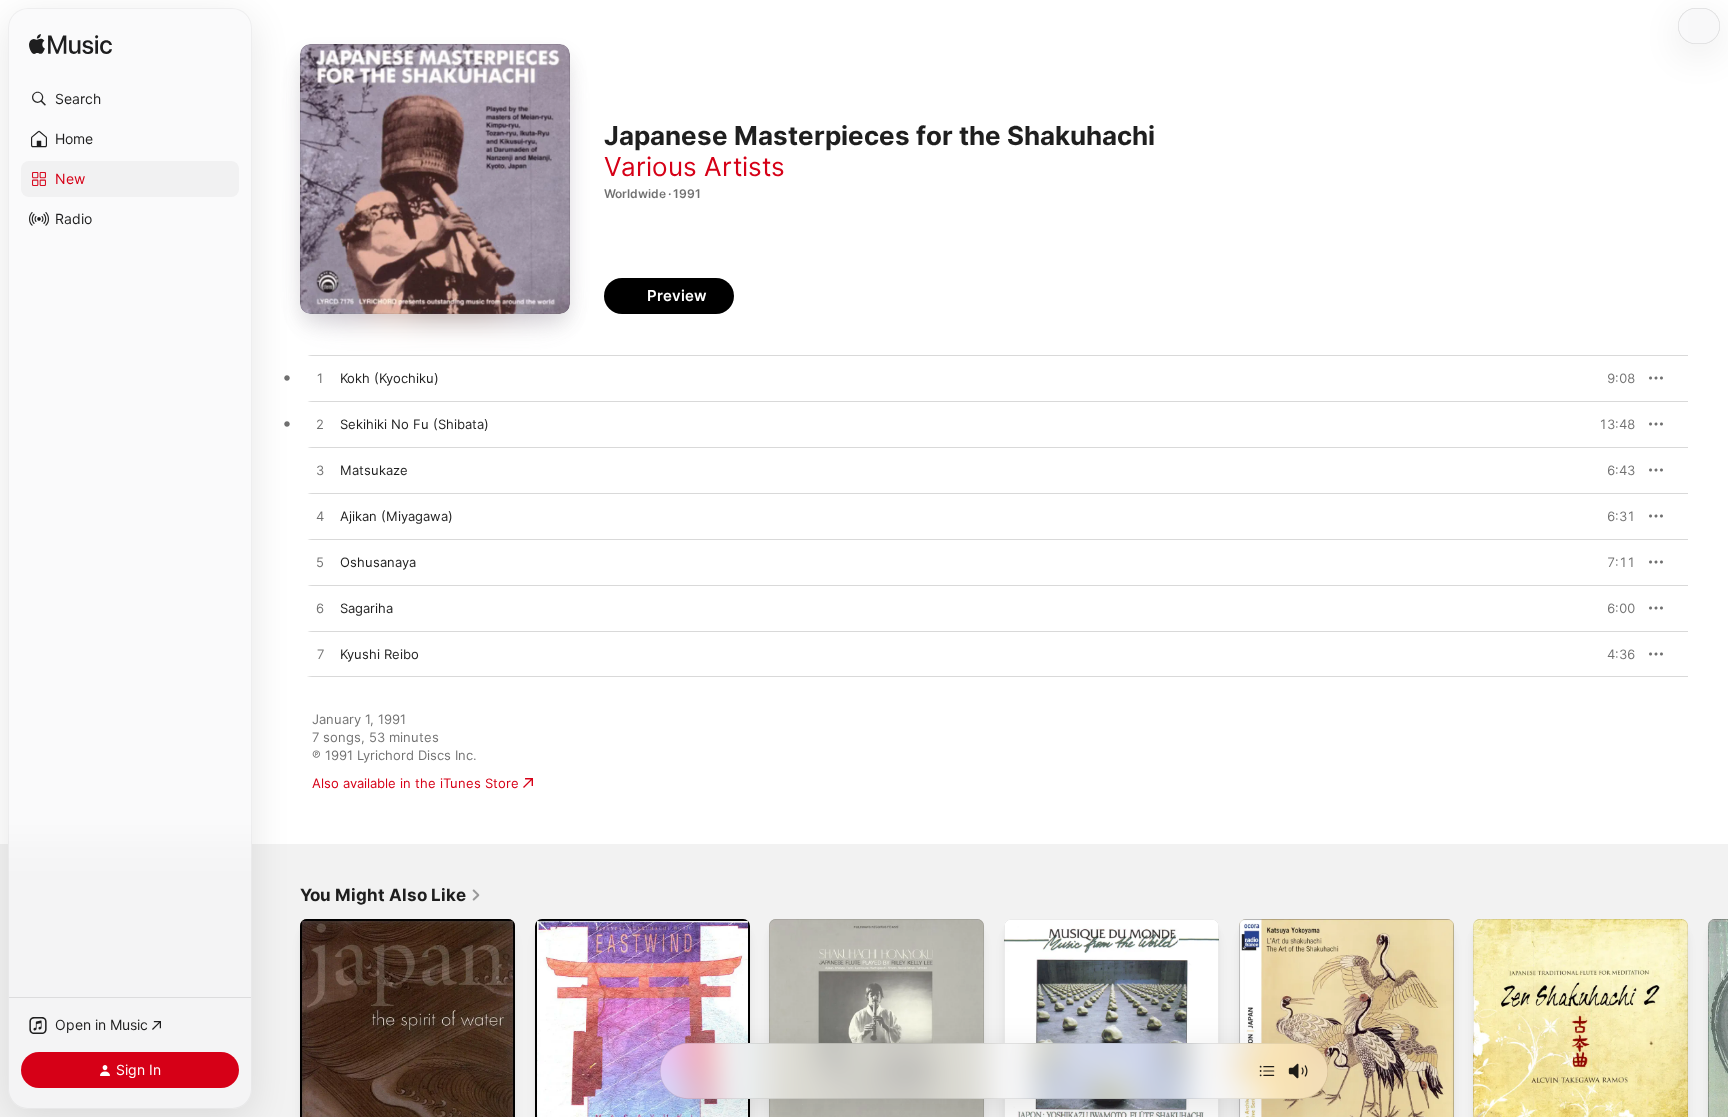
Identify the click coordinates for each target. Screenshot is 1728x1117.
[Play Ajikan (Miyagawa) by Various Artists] (320, 517)
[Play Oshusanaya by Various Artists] (320, 563)
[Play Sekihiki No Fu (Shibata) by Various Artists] (320, 425)
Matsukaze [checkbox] (374, 470)
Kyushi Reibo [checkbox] (379, 654)
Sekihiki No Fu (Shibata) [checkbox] (414, 424)
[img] (70, 45)
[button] (130, 99)
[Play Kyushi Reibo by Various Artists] (320, 655)
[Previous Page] (280, 1026)
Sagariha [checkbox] (366, 608)
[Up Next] (1267, 1071)
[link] (391, 895)
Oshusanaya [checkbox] (378, 562)
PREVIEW (1613, 378)
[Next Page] (1708, 1026)
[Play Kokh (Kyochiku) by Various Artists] (320, 379)
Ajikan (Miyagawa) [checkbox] (396, 516)
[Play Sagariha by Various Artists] (320, 609)
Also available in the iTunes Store (415, 783)
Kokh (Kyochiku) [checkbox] (389, 378)
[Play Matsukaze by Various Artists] (320, 471)
